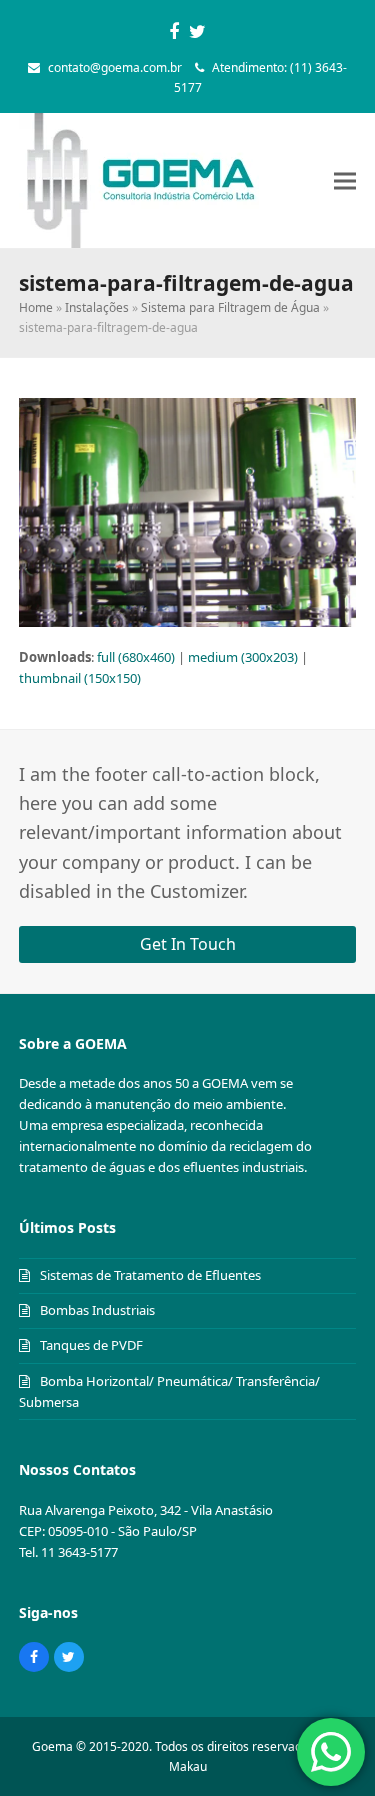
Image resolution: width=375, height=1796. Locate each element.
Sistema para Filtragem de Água (230, 307)
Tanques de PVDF (91, 1345)
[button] (345, 180)
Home (36, 307)
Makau (188, 1766)
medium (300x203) (243, 657)
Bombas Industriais (97, 1310)
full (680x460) (136, 657)
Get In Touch (188, 944)
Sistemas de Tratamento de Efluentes (150, 1275)
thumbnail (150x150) (80, 678)
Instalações (97, 307)
